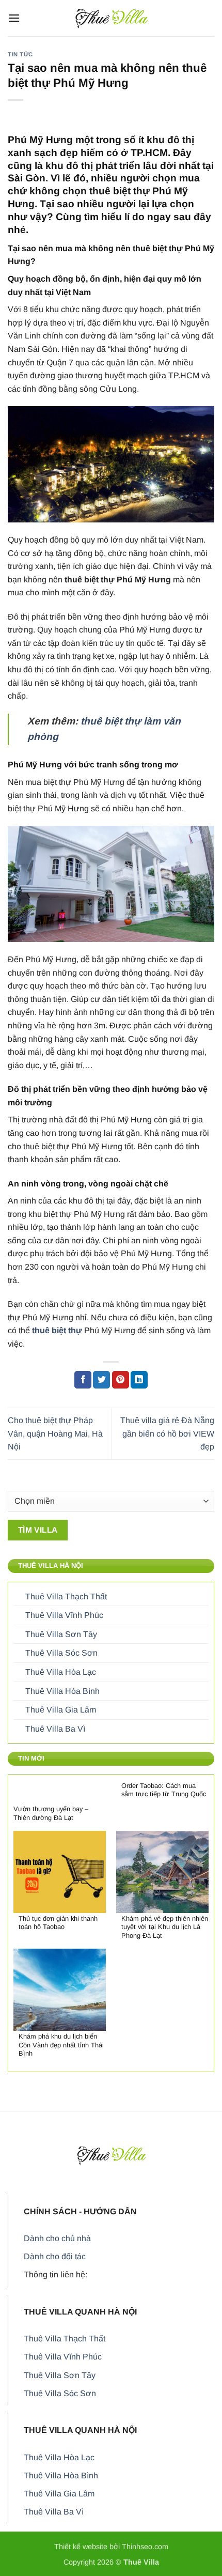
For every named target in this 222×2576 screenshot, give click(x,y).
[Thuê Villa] (111, 18)
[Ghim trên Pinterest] (121, 1380)
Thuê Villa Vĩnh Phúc (64, 1615)
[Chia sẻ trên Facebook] (83, 1380)
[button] (14, 18)
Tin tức (20, 54)
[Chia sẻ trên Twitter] (101, 1380)
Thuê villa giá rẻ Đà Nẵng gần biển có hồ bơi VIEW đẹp (167, 1433)
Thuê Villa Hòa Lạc (61, 1672)
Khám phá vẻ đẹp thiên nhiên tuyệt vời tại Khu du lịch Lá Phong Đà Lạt (165, 1927)
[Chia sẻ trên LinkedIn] (139, 1380)
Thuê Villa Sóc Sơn (61, 1653)
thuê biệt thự (57, 1330)
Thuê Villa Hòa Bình (62, 1691)
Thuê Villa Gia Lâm (61, 1710)
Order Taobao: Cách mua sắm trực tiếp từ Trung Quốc (164, 1790)
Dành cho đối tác (55, 2256)
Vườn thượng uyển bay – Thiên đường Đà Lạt (51, 1813)
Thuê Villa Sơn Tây (61, 1634)
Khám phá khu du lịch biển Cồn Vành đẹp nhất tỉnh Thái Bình (61, 2045)
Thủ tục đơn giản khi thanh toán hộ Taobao (58, 1923)
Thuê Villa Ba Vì (55, 1729)
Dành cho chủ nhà (57, 2238)
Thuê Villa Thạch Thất (66, 1596)
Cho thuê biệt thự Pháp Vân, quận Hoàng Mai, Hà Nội (55, 1433)
